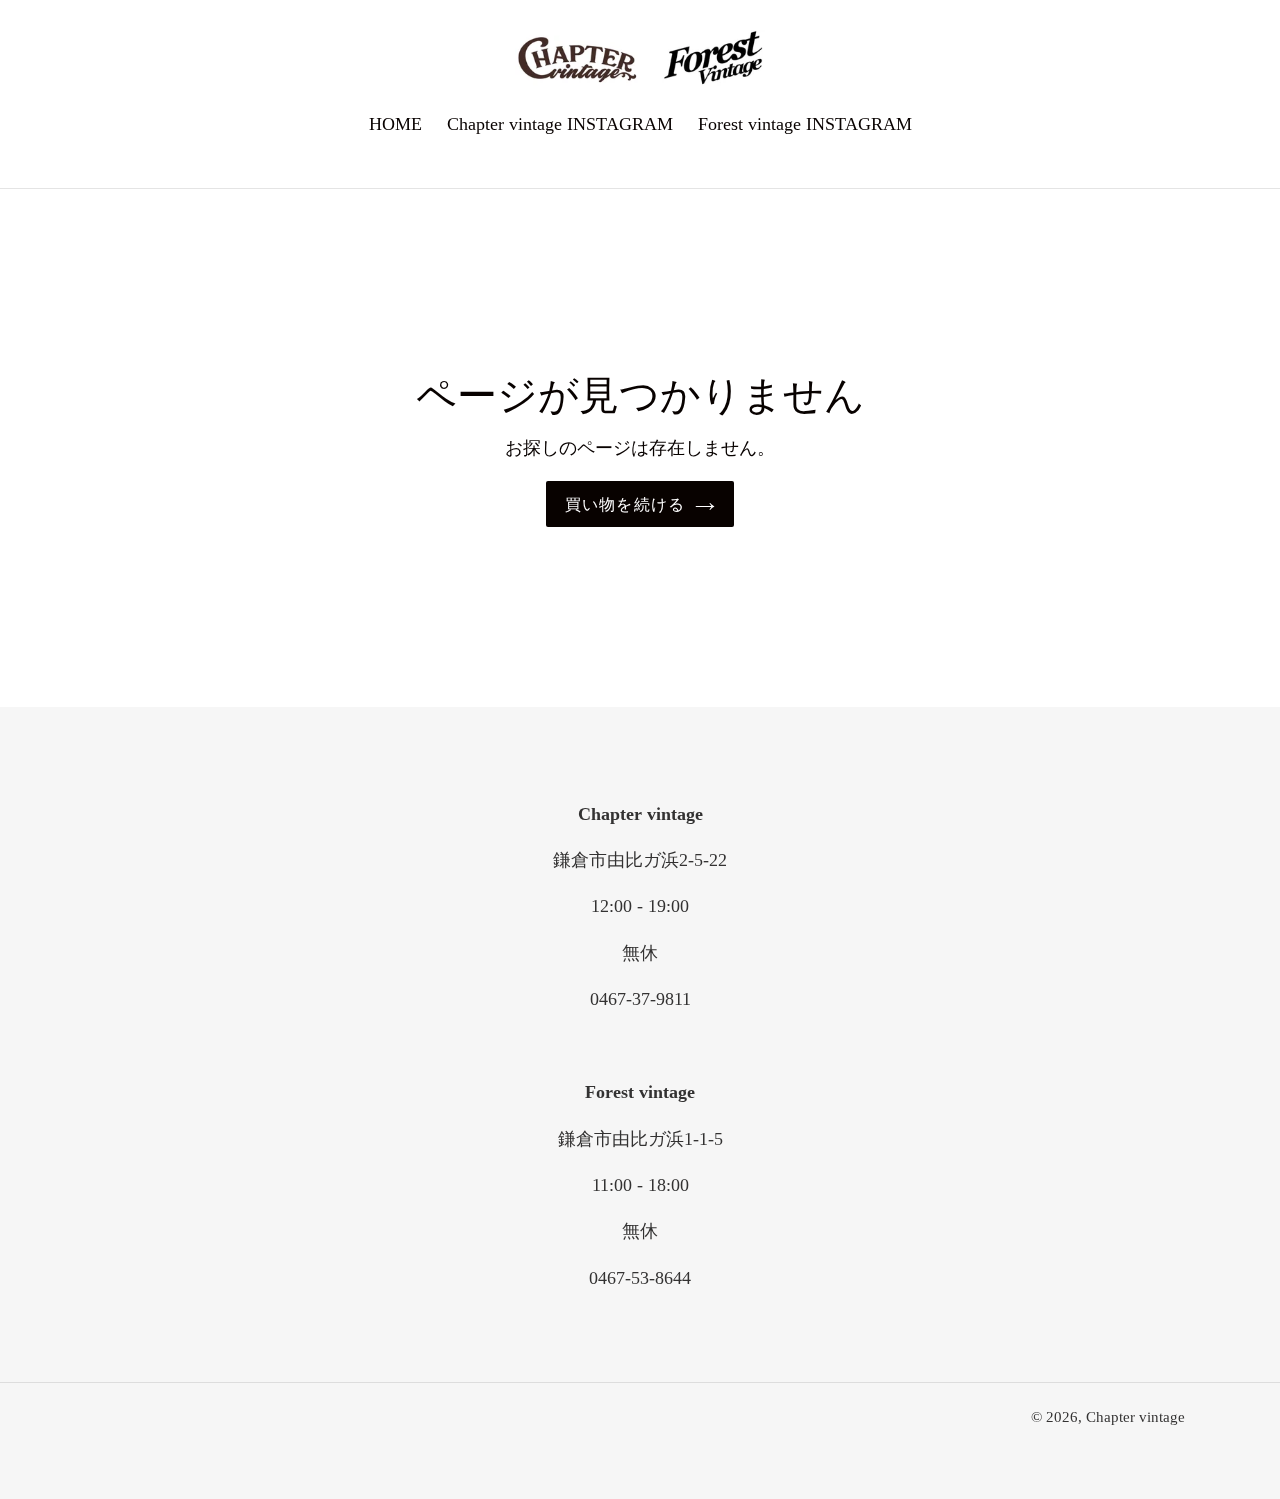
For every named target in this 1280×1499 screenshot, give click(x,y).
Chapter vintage (1135, 1417)
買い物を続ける (625, 503)
